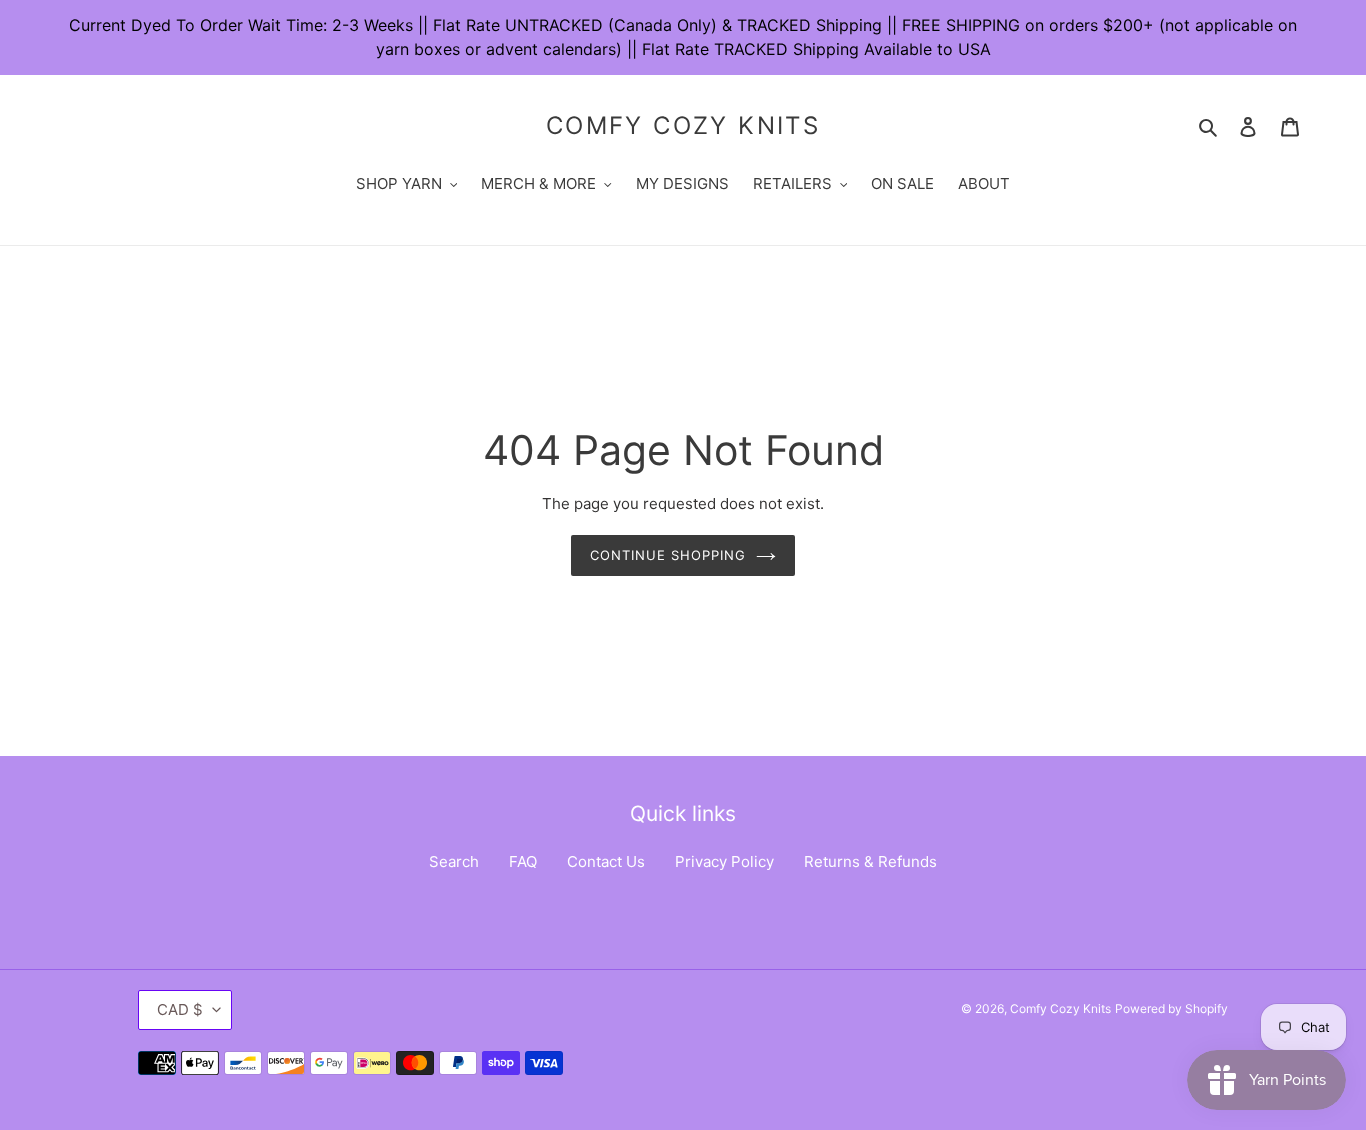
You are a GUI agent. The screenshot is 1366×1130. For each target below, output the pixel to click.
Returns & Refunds (870, 861)
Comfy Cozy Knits (683, 126)
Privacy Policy (724, 861)
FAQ (523, 861)
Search (454, 861)
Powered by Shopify (1171, 1008)
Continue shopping (668, 555)
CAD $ (180, 1009)
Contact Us (606, 861)
